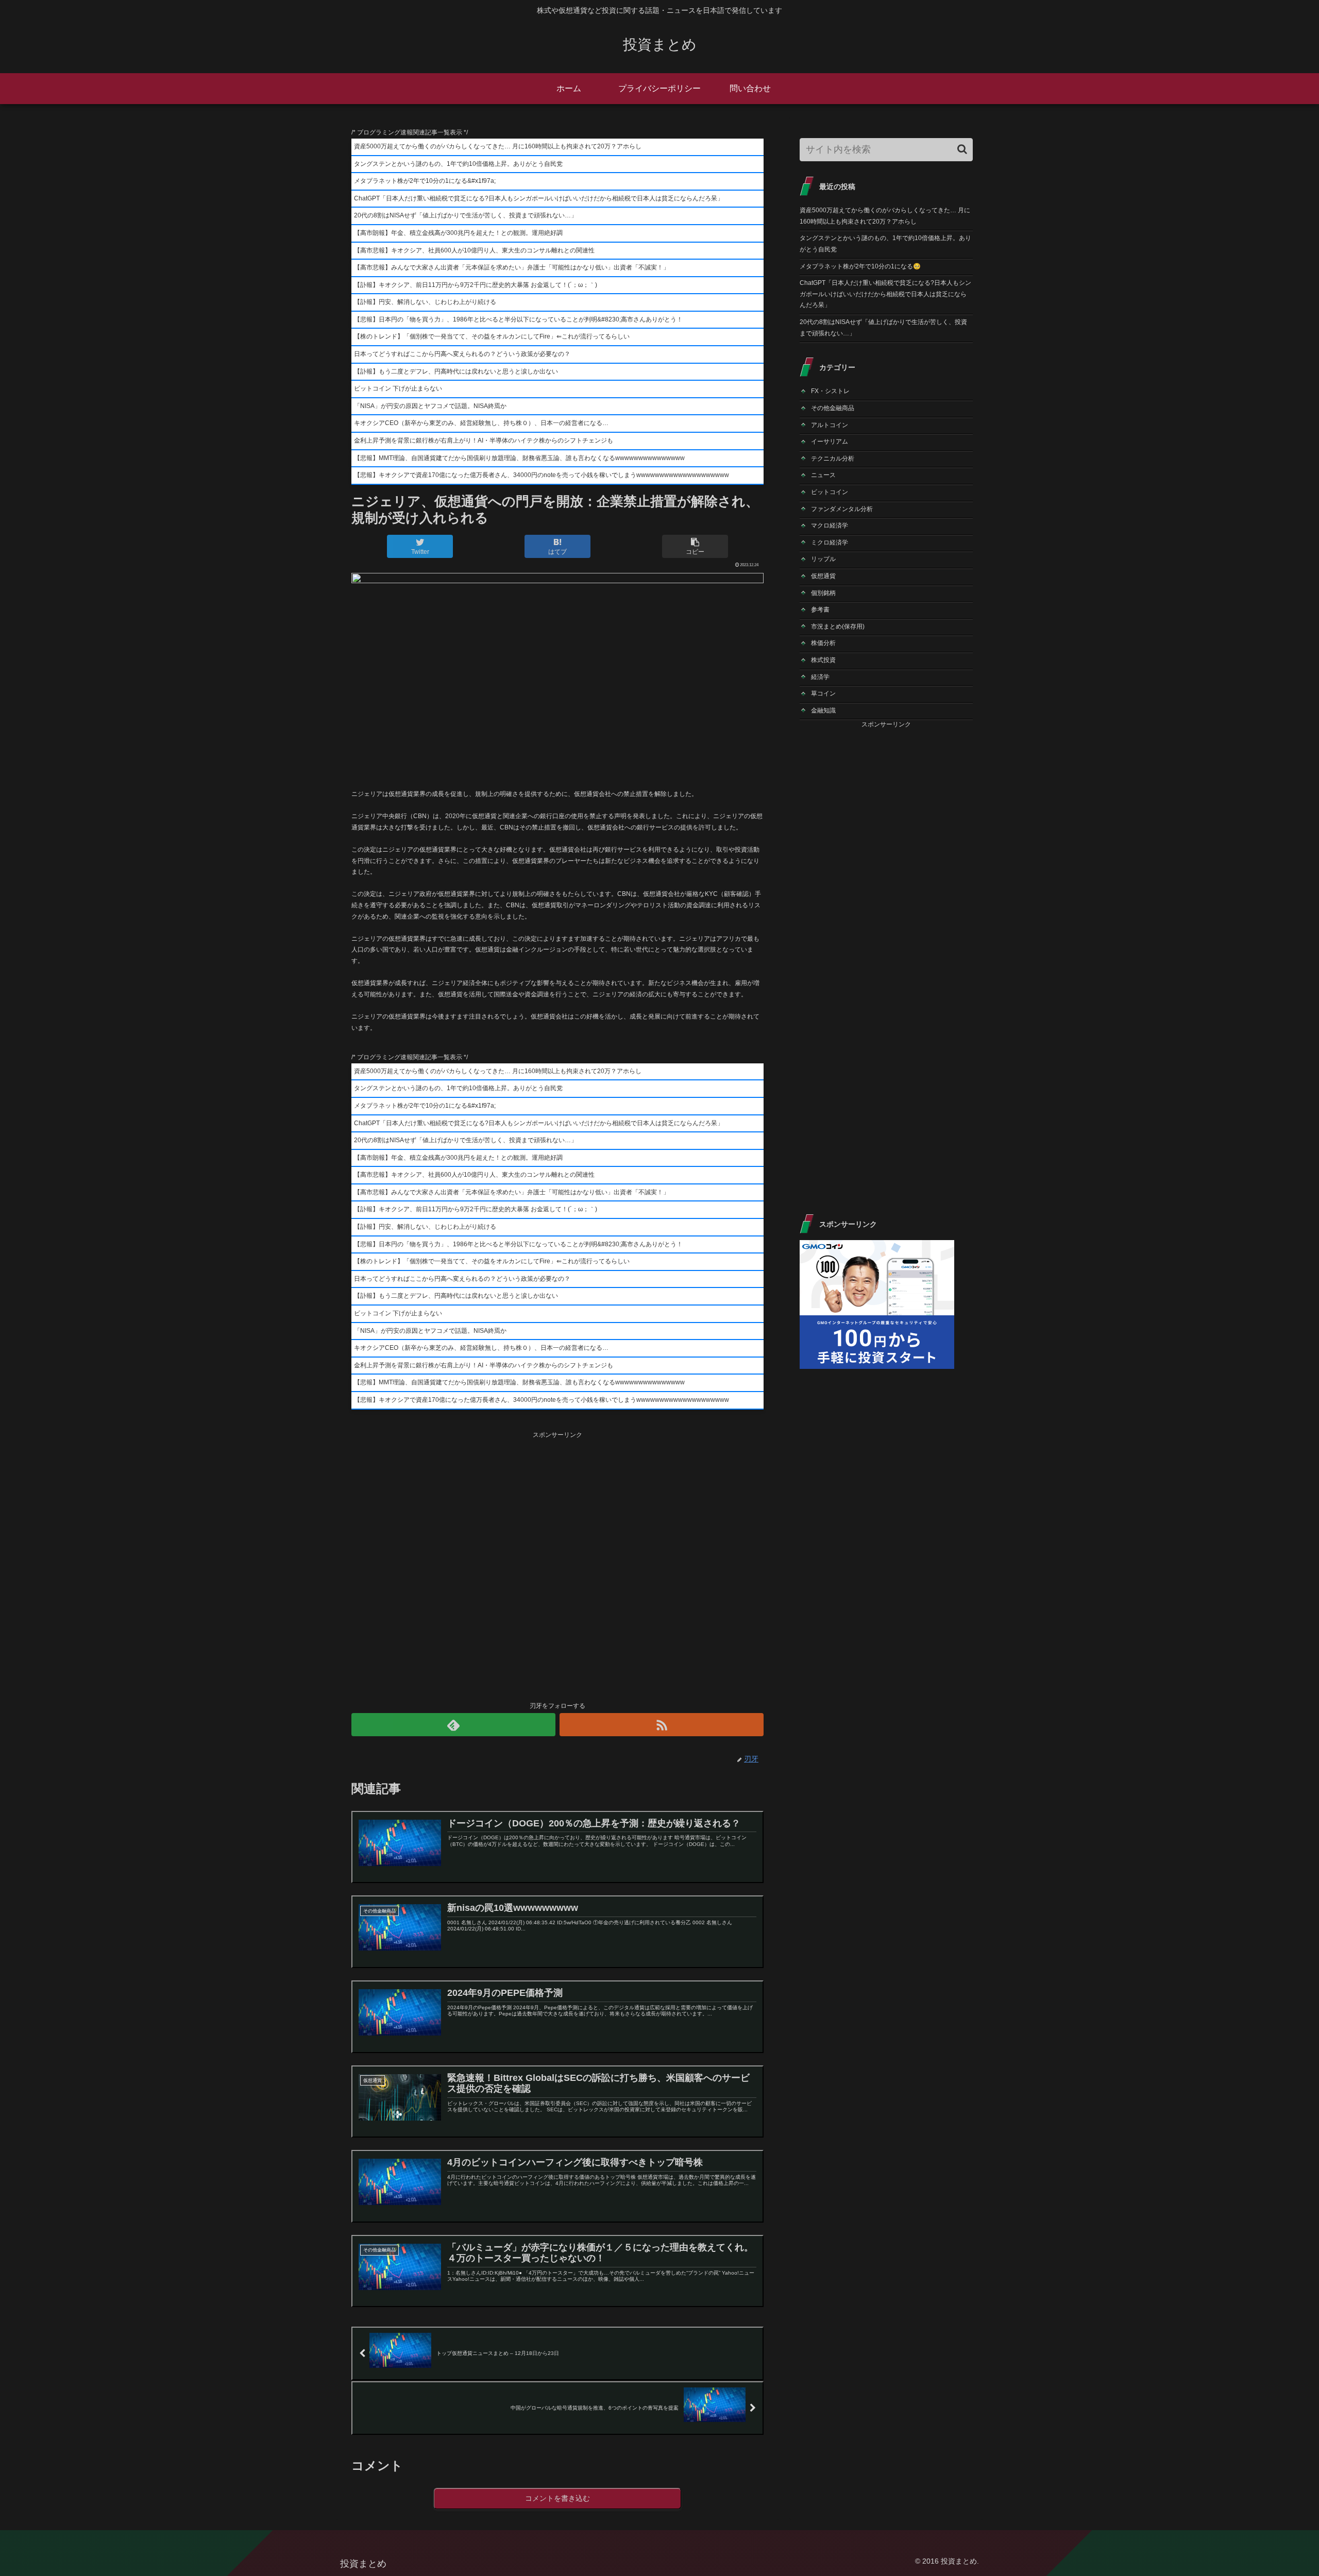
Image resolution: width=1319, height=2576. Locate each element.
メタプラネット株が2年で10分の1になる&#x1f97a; (425, 181)
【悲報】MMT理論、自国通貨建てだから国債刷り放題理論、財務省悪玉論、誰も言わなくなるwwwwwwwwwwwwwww (519, 458)
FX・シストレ (830, 391)
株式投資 (823, 660)
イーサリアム (830, 442)
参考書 (820, 609)
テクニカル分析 (833, 459)
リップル (823, 559)
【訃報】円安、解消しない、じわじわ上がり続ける (425, 302)
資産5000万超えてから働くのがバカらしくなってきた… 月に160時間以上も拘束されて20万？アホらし (498, 146)
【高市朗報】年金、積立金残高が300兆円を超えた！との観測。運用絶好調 (458, 233)
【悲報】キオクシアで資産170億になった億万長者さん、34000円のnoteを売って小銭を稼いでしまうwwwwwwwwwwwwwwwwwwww (542, 475)
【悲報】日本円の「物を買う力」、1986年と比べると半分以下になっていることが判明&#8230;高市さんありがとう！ (518, 319)
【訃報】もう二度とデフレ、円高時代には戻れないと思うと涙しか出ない (456, 371)
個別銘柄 (823, 593)
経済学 (820, 677)
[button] (962, 149)
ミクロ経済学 (830, 543)
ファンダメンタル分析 (842, 509)
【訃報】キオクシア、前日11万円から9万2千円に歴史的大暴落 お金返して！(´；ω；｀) (476, 285)
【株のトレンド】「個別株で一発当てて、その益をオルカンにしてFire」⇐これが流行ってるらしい (492, 336)
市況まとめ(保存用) (838, 626)
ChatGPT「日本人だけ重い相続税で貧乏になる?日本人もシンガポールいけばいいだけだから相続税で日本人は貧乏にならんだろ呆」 (539, 198)
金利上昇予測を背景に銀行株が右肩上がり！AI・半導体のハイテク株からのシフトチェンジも (484, 440)
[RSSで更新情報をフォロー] (662, 1725)
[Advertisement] (557, 1565)
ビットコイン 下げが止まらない (398, 388)
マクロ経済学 (830, 526)
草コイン (823, 693)
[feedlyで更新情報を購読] (453, 1725)
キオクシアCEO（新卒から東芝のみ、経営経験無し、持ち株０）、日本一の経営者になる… (481, 423)
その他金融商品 (833, 408)
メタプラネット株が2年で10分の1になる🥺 (860, 266)
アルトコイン (830, 425)
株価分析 (823, 643)
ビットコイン (830, 492)
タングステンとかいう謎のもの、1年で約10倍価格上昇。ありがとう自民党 (458, 164)
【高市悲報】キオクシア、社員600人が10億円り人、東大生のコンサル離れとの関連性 (474, 250)
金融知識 (823, 710)
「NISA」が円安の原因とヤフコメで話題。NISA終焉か (430, 406)
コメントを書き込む (557, 2498)
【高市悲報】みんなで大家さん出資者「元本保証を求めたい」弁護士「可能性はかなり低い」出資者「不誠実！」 (512, 267)
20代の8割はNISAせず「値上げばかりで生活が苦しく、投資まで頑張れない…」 (466, 215)
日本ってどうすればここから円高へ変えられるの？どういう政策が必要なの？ (462, 354)
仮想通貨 (823, 576)
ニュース (823, 475)
